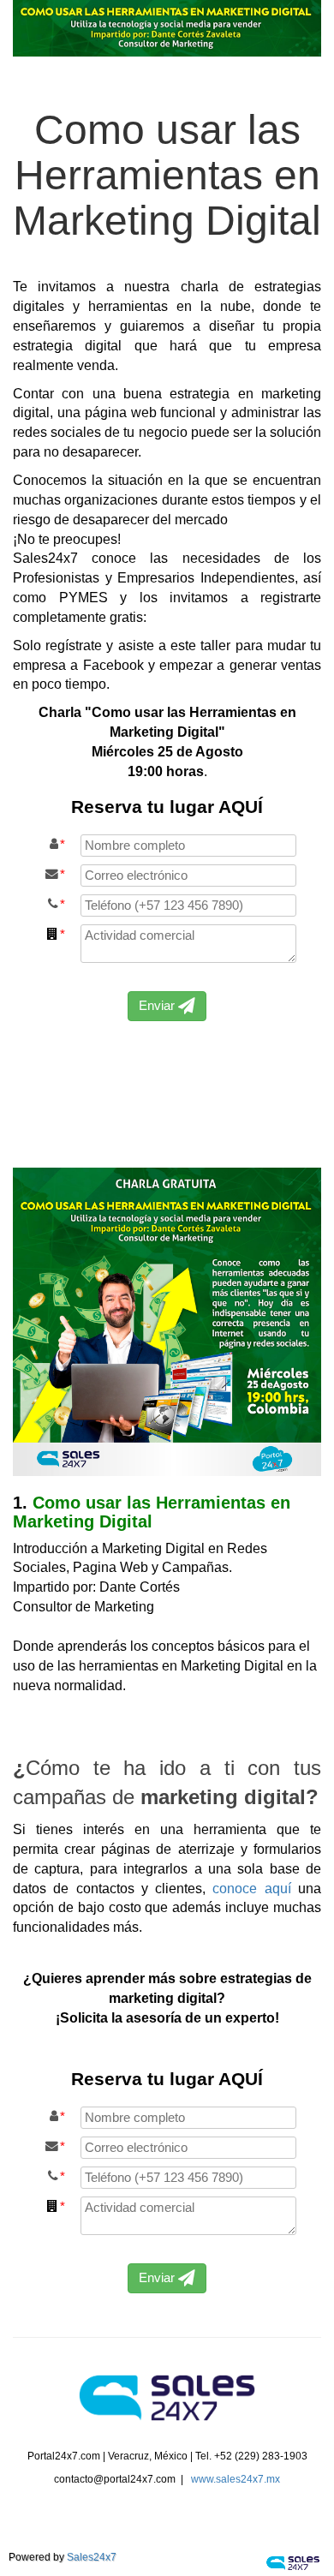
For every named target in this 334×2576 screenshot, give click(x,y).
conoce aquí (251, 1889)
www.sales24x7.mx (236, 2479)
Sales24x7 (92, 2557)
